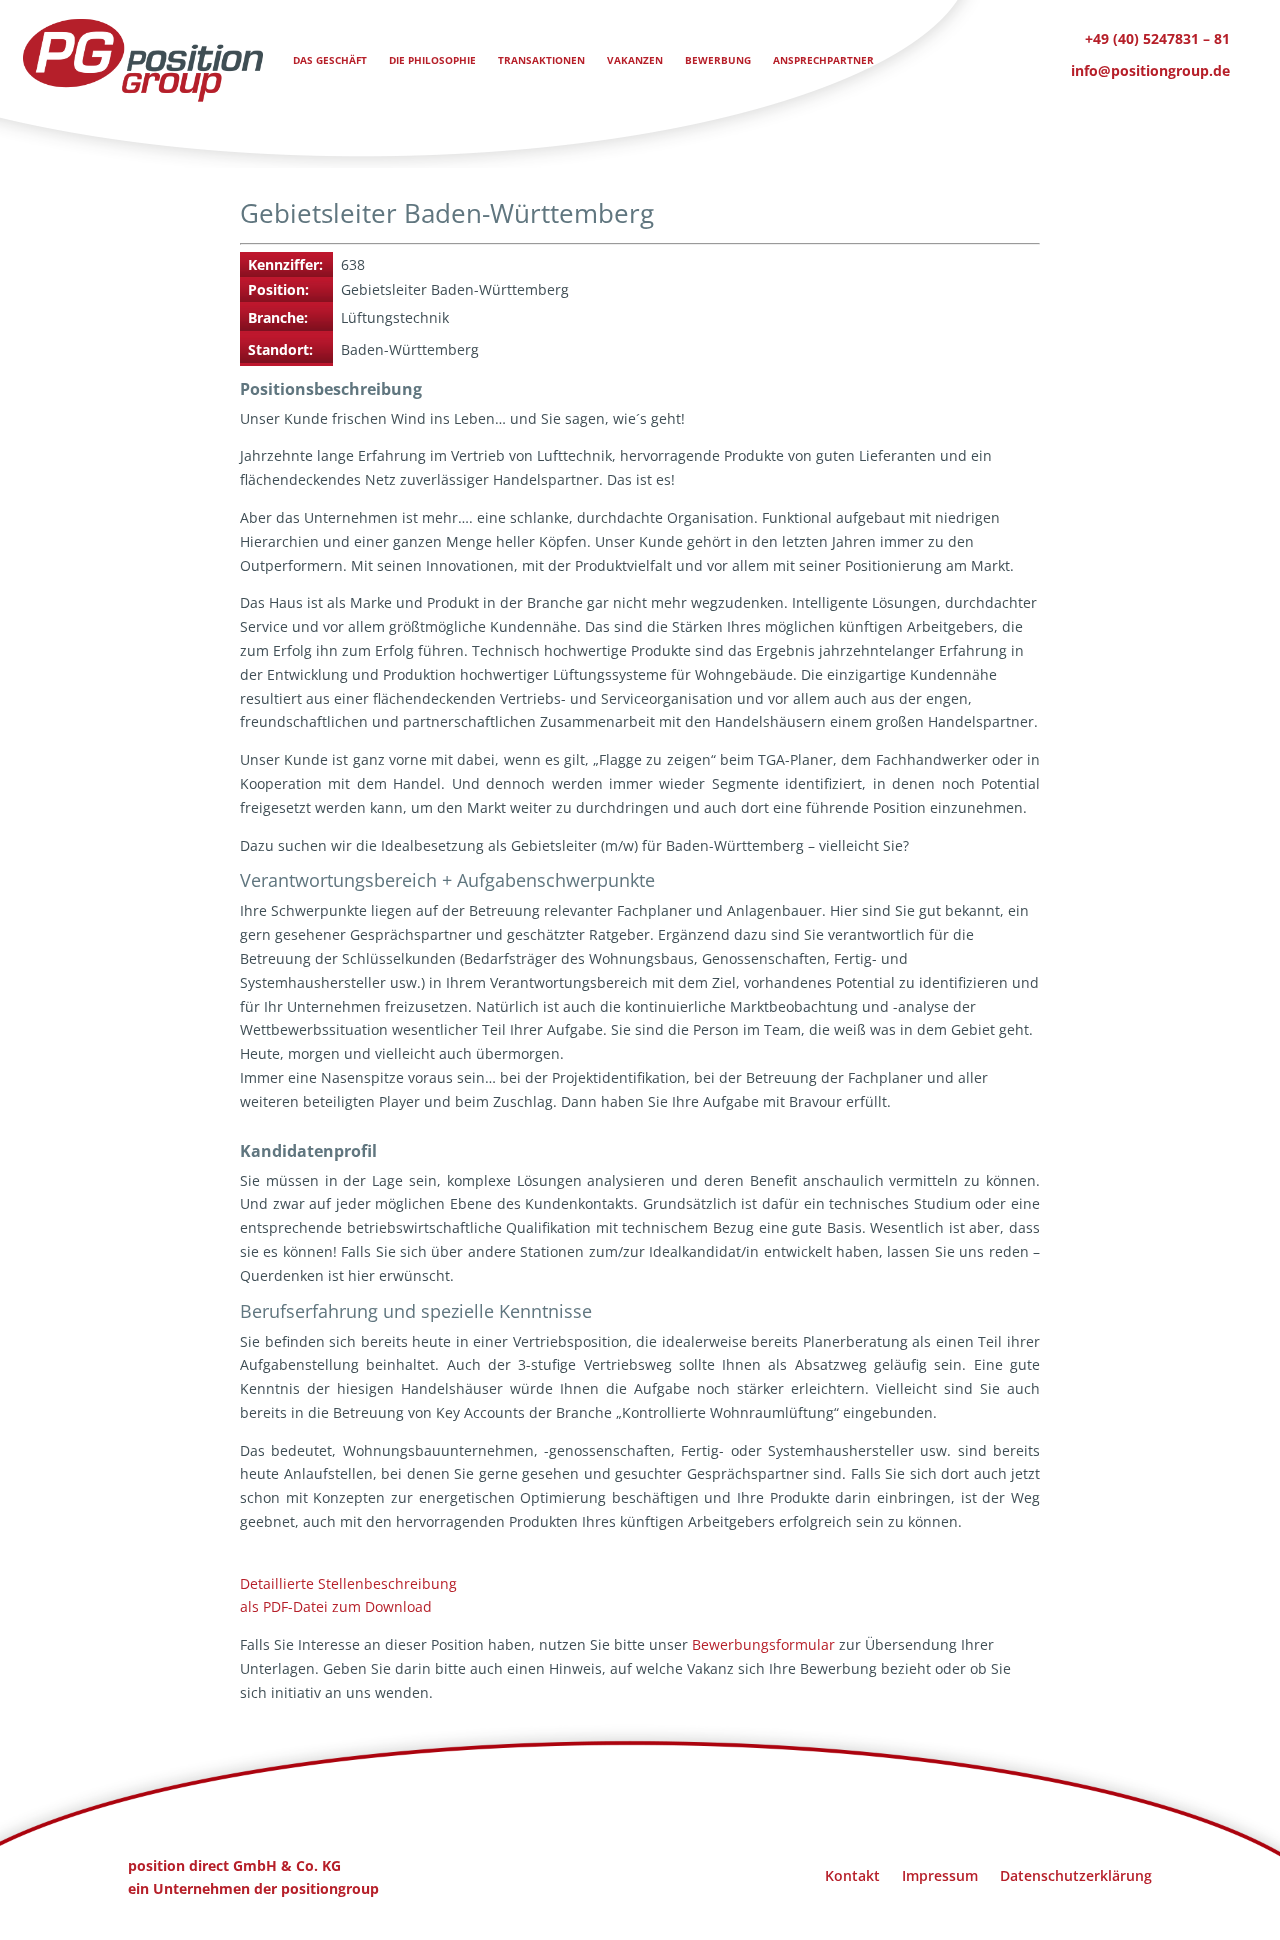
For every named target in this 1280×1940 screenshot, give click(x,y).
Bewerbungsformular (763, 1644)
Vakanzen (635, 60)
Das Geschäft (330, 60)
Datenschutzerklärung (1076, 1874)
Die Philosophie (432, 60)
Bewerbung (718, 60)
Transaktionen (541, 60)
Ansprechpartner (823, 60)
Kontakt (852, 1874)
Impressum (940, 1874)
